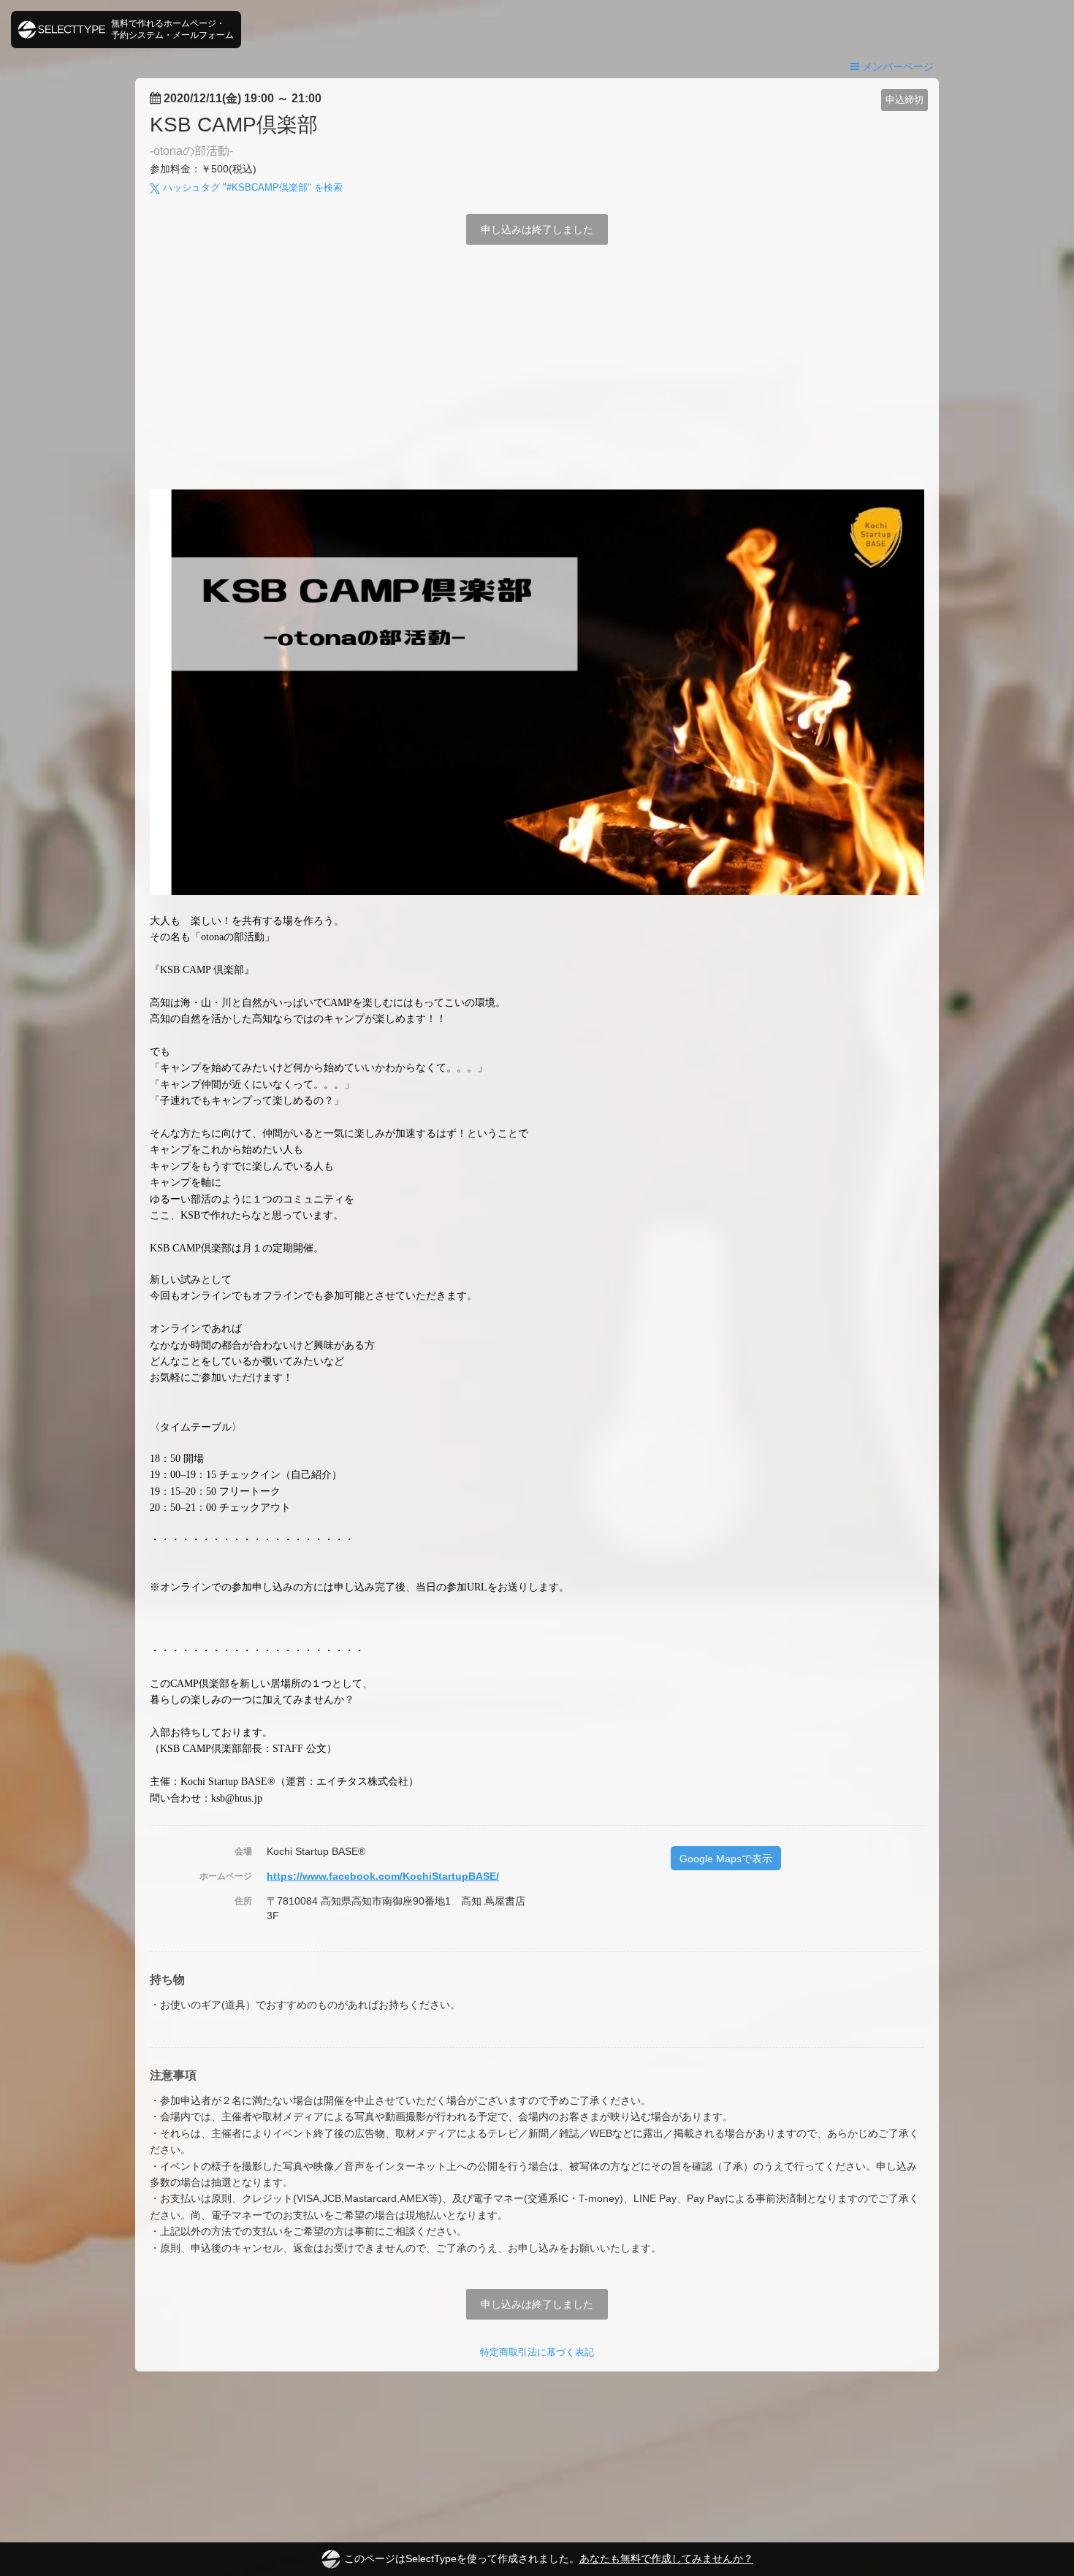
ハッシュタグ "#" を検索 (251, 187)
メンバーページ (896, 66)
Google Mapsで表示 (726, 1859)
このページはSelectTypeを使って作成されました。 (549, 2558)
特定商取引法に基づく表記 (537, 2352)
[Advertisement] (537, 380)
